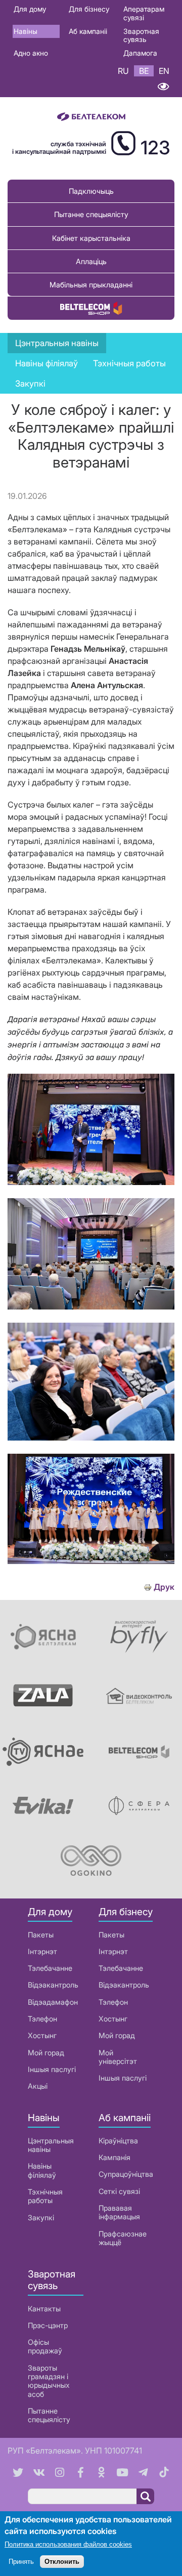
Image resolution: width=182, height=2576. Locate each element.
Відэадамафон (53, 2002)
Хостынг (42, 2035)
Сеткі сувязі (119, 2191)
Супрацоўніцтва (126, 2174)
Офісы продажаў (45, 2346)
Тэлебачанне (50, 1968)
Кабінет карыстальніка (91, 238)
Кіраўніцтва (118, 2141)
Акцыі (38, 2086)
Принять (21, 2562)
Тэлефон (42, 2019)
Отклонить (62, 2562)
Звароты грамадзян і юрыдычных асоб (49, 2381)
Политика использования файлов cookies (68, 2544)
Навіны (26, 31)
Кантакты (44, 2309)
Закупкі (30, 384)
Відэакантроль (53, 1985)
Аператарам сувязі (144, 13)
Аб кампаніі (88, 31)
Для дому (30, 9)
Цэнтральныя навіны (57, 343)
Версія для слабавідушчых (163, 87)
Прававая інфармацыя (119, 2212)
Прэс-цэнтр (48, 2325)
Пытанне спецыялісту (91, 214)
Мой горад (46, 2053)
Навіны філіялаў (42, 2170)
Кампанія (115, 2157)
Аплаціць (91, 261)
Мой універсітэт (118, 2057)
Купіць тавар (91, 308)
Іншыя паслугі (52, 2069)
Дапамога (140, 53)
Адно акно (31, 53)
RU (123, 71)
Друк (164, 1587)
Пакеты (41, 1935)
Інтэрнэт (42, 1951)
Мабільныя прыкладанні (91, 285)
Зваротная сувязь (141, 35)
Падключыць (91, 191)
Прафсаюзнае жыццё (123, 2238)
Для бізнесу (89, 9)
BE (144, 71)
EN (164, 71)
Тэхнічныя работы (129, 363)
